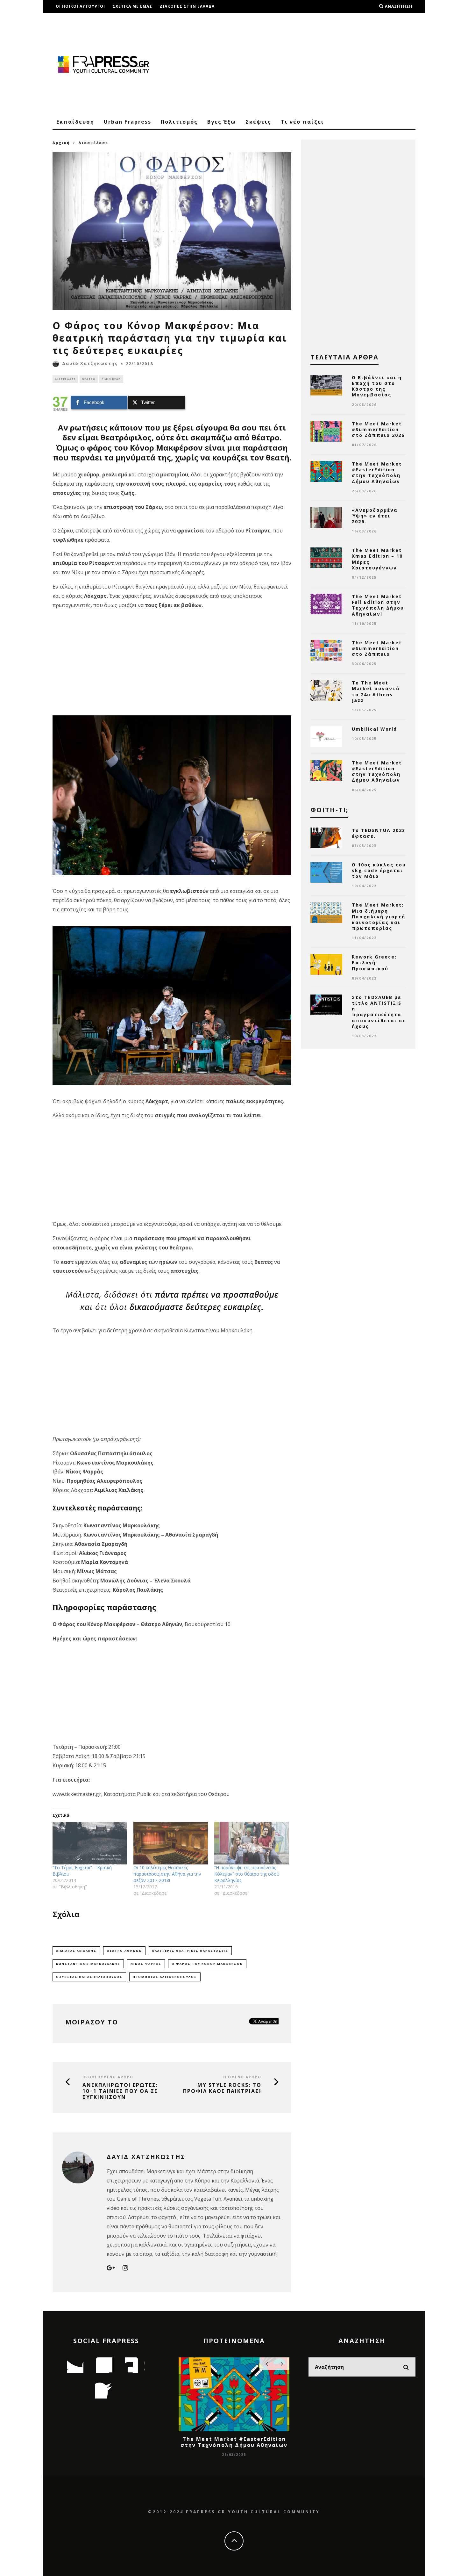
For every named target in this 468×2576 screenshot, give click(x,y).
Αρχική (61, 143)
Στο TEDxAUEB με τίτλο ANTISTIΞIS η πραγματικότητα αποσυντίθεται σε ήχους (379, 1012)
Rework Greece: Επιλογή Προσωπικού (374, 962)
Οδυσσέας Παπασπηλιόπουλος (89, 1977)
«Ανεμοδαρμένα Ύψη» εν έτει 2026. (375, 516)
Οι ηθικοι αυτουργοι (80, 6)
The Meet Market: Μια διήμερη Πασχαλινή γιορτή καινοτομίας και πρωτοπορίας (379, 916)
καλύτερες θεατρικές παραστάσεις (190, 1951)
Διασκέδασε (65, 379)
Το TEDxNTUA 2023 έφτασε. (379, 833)
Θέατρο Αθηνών (124, 1951)
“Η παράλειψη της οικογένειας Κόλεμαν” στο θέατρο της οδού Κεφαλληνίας (247, 1874)
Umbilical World (374, 729)
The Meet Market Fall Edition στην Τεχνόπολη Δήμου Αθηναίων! (378, 605)
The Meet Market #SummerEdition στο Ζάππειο (377, 648)
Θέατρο (89, 379)
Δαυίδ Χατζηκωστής (90, 363)
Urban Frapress (128, 122)
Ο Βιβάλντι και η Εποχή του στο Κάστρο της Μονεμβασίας (377, 386)
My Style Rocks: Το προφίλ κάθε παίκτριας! (222, 2088)
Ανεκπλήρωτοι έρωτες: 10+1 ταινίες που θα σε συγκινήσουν (120, 2091)
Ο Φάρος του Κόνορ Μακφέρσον (207, 1964)
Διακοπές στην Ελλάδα (187, 6)
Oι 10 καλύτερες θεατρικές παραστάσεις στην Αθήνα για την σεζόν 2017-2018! (167, 1874)
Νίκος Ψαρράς (146, 1964)
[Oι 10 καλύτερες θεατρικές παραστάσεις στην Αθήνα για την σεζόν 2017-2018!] (171, 1843)
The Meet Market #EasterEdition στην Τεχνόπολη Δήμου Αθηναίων (377, 473)
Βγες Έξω (222, 122)
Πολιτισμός (179, 122)
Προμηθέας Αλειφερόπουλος (165, 1977)
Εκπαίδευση (75, 122)
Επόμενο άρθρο (242, 2077)
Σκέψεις (258, 122)
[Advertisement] (300, 64)
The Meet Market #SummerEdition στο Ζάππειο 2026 (378, 429)
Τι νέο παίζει (302, 122)
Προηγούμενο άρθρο (108, 2077)
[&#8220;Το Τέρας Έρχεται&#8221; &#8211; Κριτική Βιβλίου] (90, 1843)
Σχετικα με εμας (132, 6)
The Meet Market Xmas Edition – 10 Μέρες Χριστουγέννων (377, 559)
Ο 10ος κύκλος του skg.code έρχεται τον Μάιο (379, 870)
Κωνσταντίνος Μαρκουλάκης (88, 1964)
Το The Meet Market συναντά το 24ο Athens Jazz (376, 691)
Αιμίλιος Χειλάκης (76, 1951)
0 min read (111, 379)
